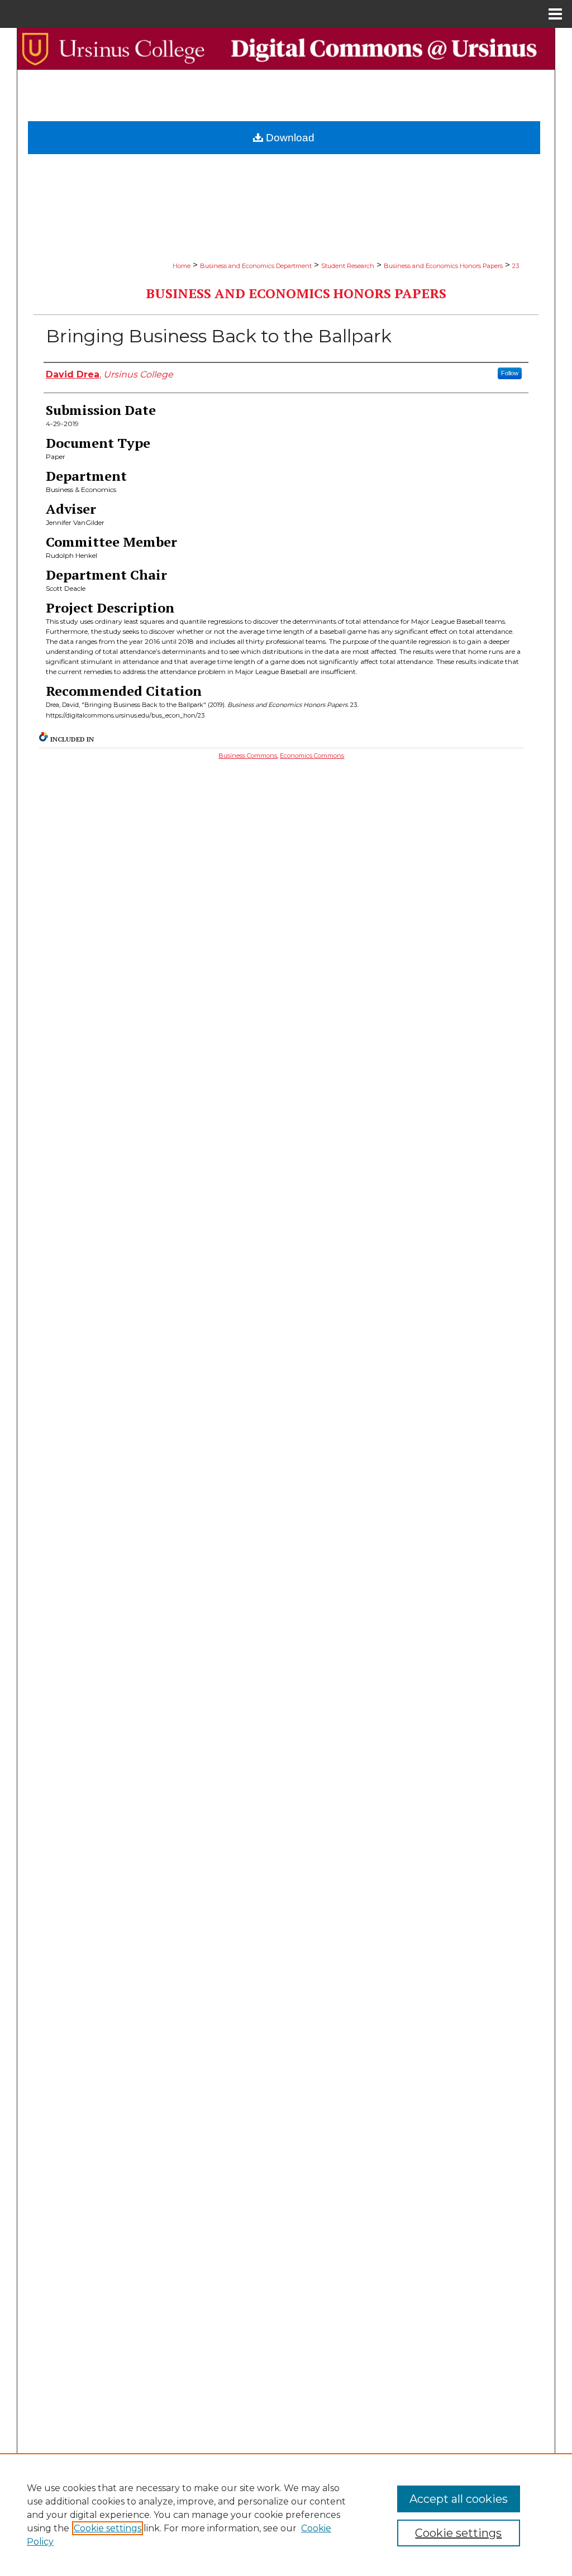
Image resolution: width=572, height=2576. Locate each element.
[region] (286, 2515)
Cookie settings (108, 2528)
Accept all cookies (459, 2499)
